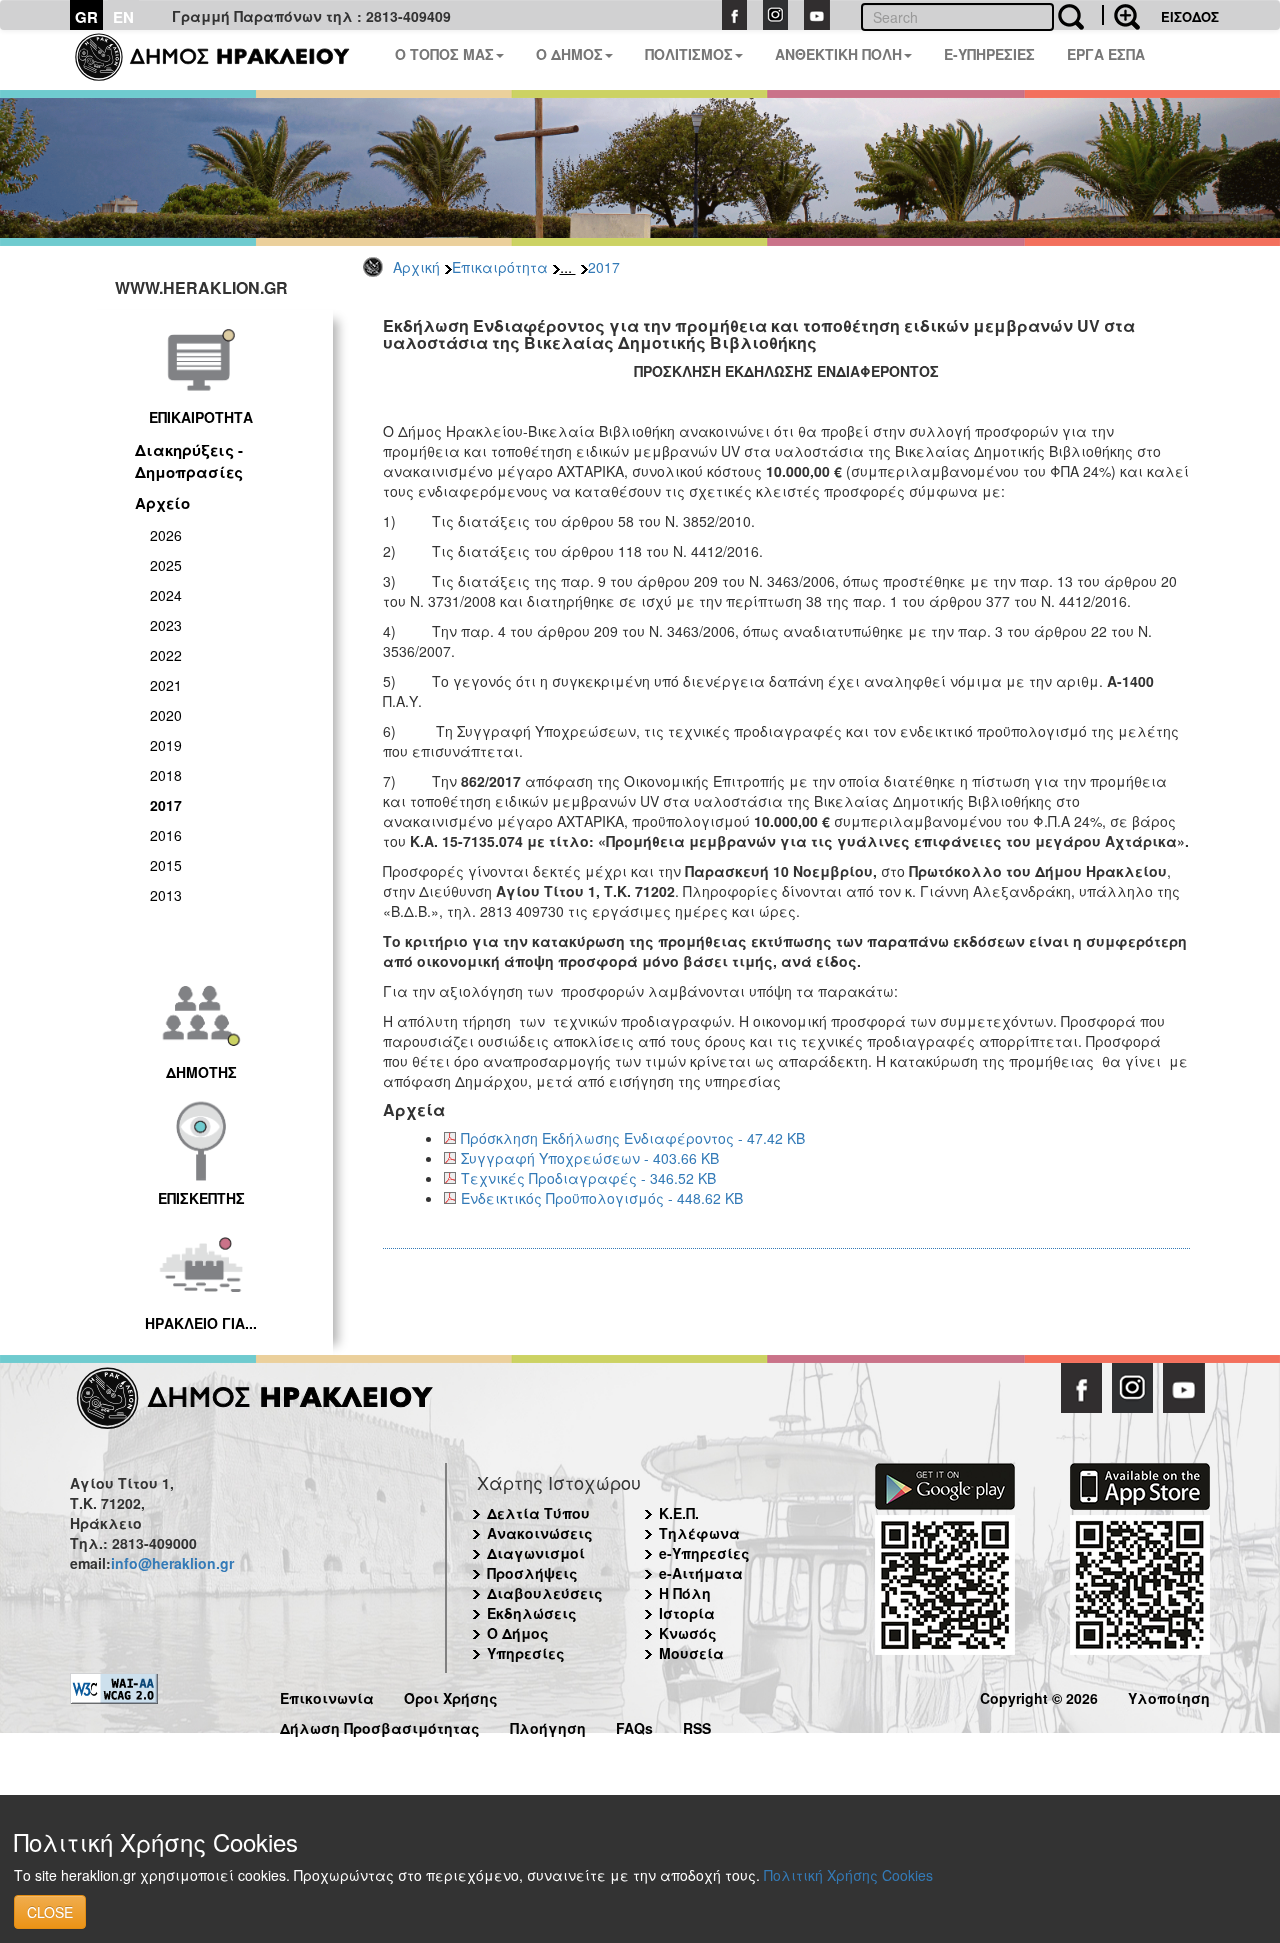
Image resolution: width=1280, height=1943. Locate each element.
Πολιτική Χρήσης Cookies (848, 1875)
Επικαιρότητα (500, 267)
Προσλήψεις (532, 1573)
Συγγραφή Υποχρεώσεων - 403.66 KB (590, 1158)
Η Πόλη (685, 1593)
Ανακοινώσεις (540, 1533)
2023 (166, 625)
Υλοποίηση (1169, 1695)
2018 (166, 775)
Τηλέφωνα (699, 1533)
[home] (224, 60)
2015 (166, 865)
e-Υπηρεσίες (704, 1553)
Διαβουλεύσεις (545, 1593)
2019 (166, 745)
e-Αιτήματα (701, 1573)
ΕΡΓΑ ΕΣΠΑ (1106, 54)
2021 (166, 685)
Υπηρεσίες (526, 1653)
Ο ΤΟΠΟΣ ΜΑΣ (444, 54)
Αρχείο (162, 503)
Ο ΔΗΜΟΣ (569, 54)
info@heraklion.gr (172, 1563)
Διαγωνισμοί (536, 1553)
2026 (166, 535)
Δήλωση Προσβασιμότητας (380, 1725)
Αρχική (416, 267)
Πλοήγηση (548, 1725)
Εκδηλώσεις (532, 1613)
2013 (166, 895)
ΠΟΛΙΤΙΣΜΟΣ (689, 54)
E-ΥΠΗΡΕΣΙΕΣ (989, 54)
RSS (697, 1725)
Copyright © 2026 (1039, 1695)
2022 (166, 655)
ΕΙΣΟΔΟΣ (1190, 16)
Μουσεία (691, 1653)
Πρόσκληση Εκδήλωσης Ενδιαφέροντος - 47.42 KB (633, 1138)
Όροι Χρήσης (451, 1695)
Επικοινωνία (327, 1695)
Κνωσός (688, 1633)
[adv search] (1121, 15)
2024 (166, 595)
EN (123, 17)
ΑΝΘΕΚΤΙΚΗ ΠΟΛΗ (838, 54)
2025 (166, 565)
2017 (604, 267)
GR (86, 17)
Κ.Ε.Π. (679, 1513)
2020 (166, 715)
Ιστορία (687, 1613)
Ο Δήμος (518, 1633)
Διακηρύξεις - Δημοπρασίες (189, 460)
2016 (166, 835)
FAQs (634, 1725)
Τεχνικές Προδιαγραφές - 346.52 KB (588, 1178)
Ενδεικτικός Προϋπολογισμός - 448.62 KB (602, 1198)
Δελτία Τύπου (538, 1513)
